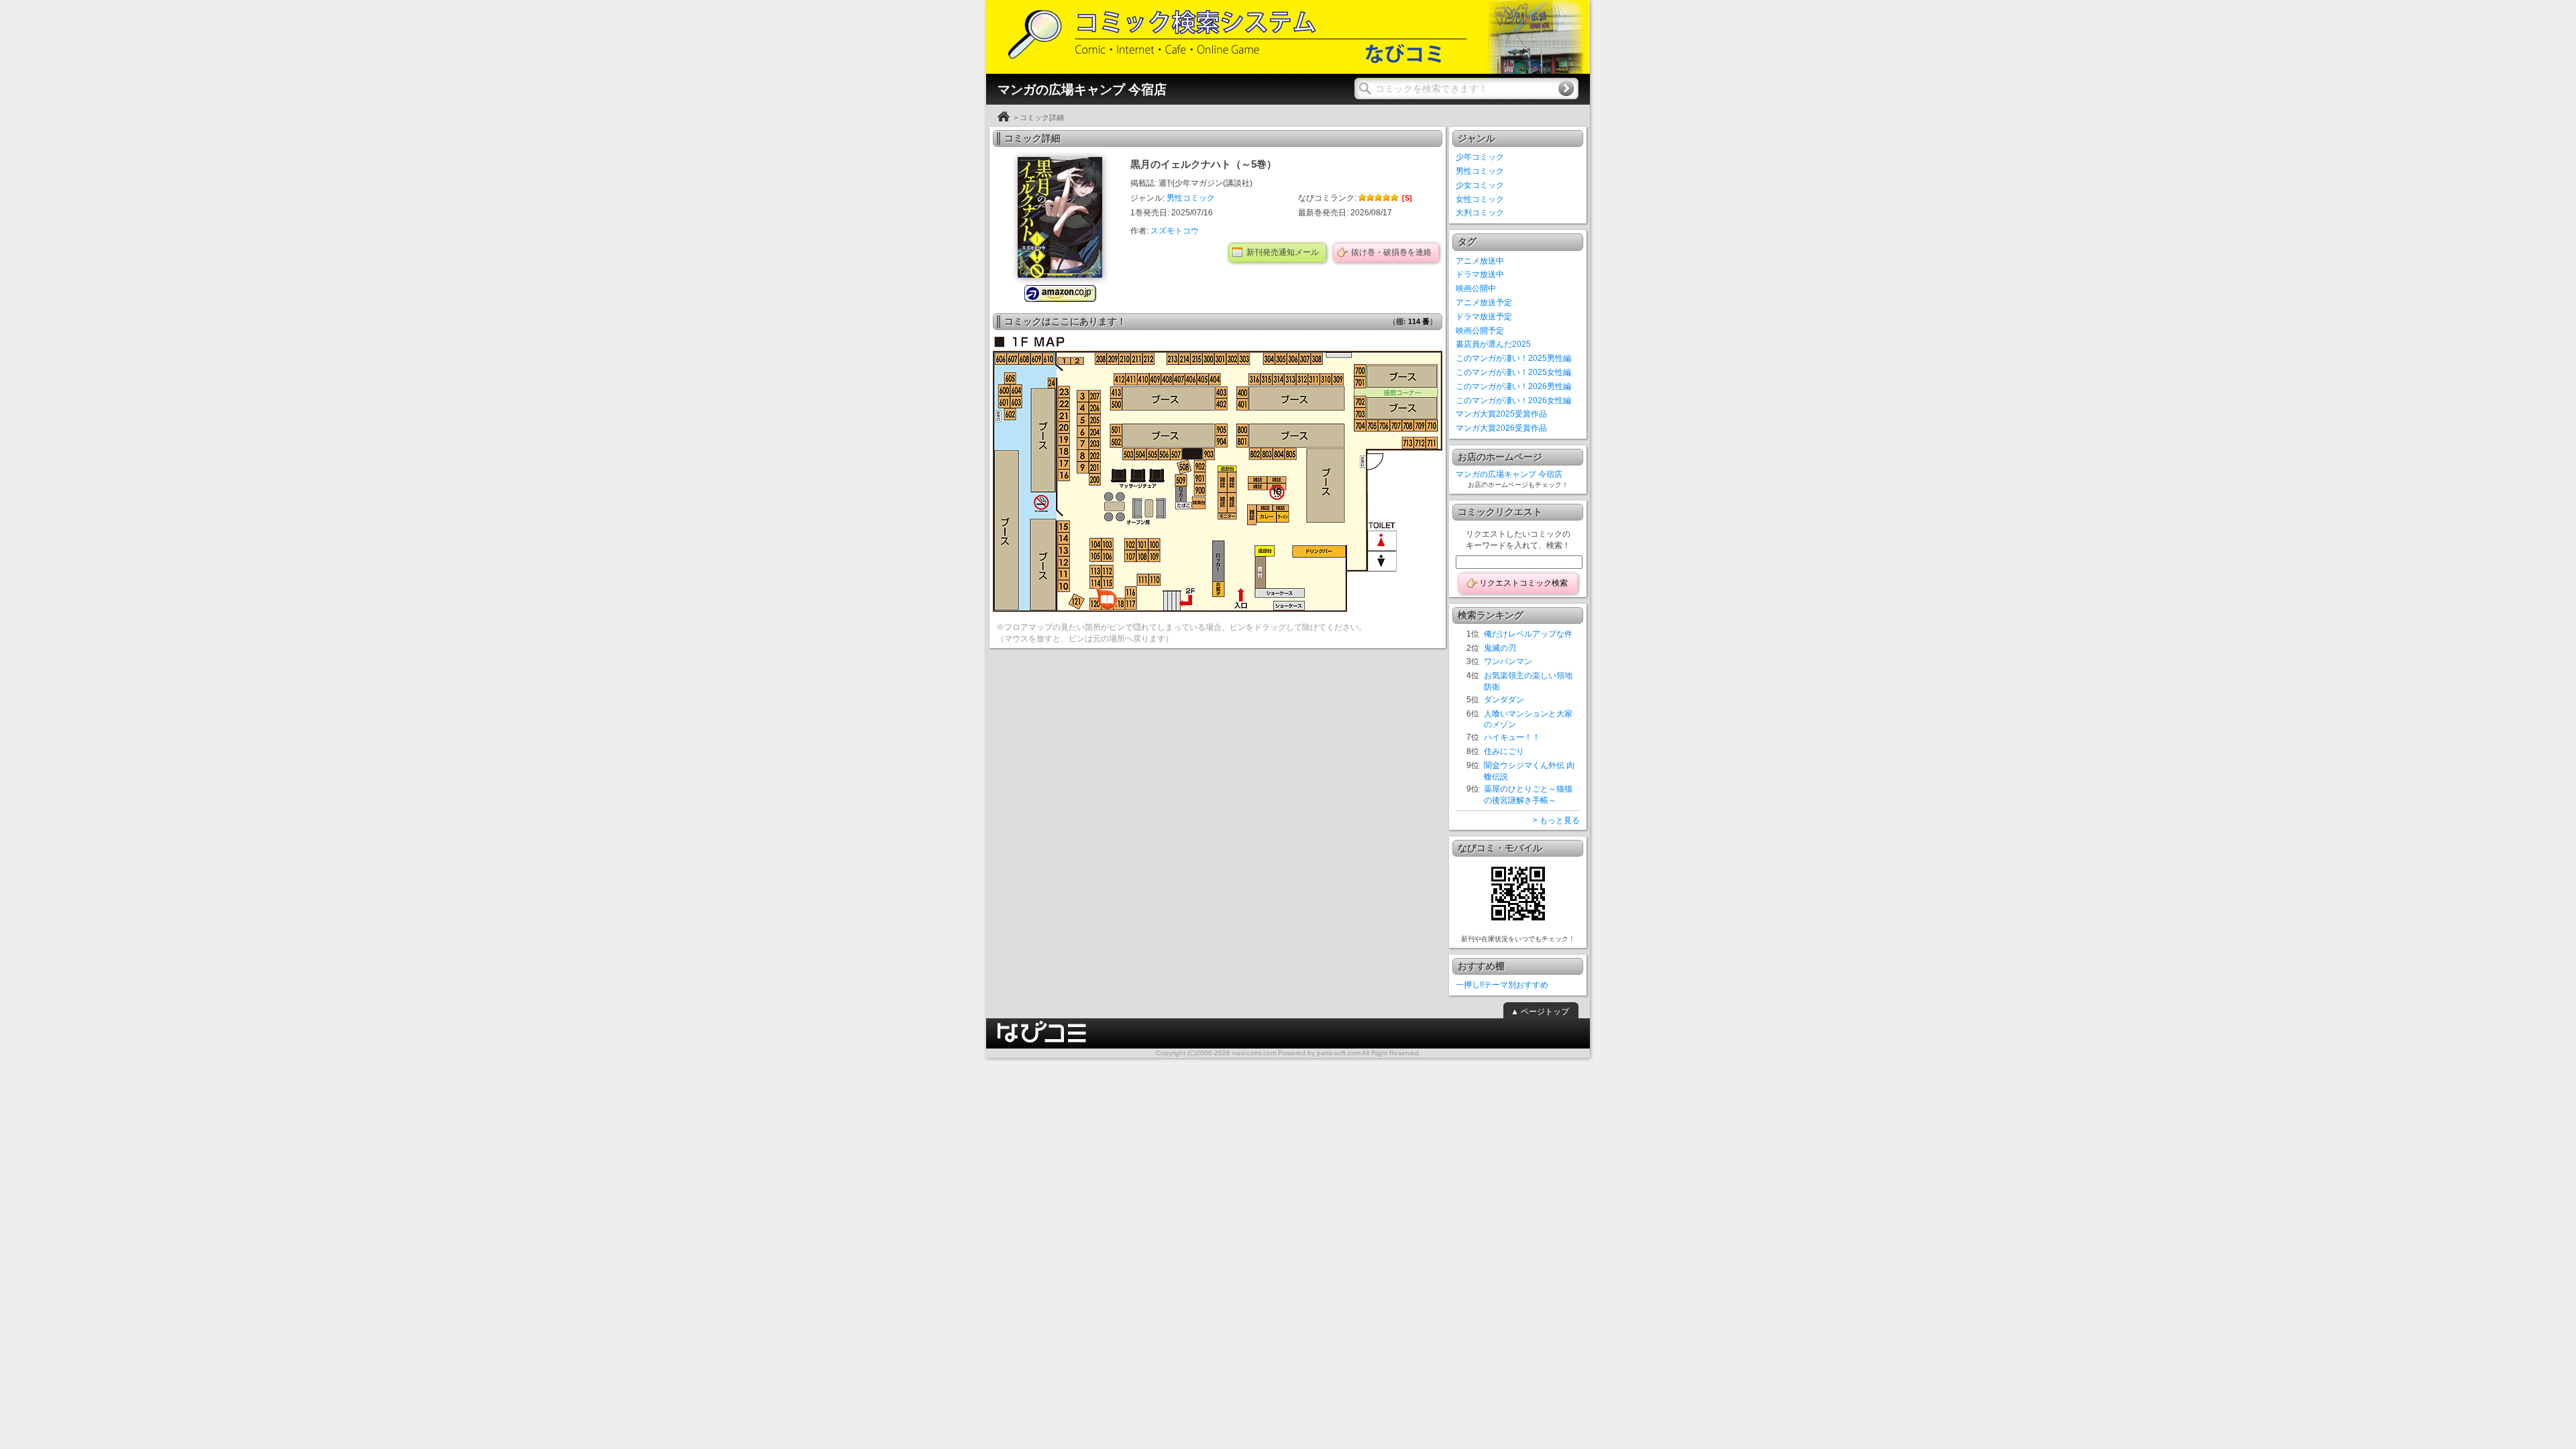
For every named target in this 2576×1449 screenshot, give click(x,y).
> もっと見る (1556, 820)
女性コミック (1480, 199)
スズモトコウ (1175, 231)
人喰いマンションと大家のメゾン (1528, 719)
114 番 (1419, 321)
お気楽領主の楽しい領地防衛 (1528, 681)
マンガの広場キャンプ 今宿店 (1509, 474)
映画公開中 (1476, 288)
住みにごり (1504, 751)
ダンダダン (1504, 700)
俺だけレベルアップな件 (1528, 634)
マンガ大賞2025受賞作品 (1501, 414)
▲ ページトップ (1540, 1012)
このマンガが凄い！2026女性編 (1513, 400)
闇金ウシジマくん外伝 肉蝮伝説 (1529, 771)
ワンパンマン (1508, 661)
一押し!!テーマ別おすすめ (1502, 985)
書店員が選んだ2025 (1493, 344)
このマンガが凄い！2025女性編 (1513, 372)
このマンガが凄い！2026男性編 (1513, 386)
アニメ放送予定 (1484, 303)
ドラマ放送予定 (1484, 317)
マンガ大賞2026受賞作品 (1501, 428)
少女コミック (1480, 185)
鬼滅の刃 (1500, 648)
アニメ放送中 (1480, 261)
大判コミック (1480, 213)
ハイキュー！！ (1512, 737)
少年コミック (1480, 157)
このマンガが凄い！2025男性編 (1513, 358)
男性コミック (1191, 198)
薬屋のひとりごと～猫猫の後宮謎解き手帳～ (1528, 795)
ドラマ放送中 (1480, 274)
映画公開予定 (1480, 331)
